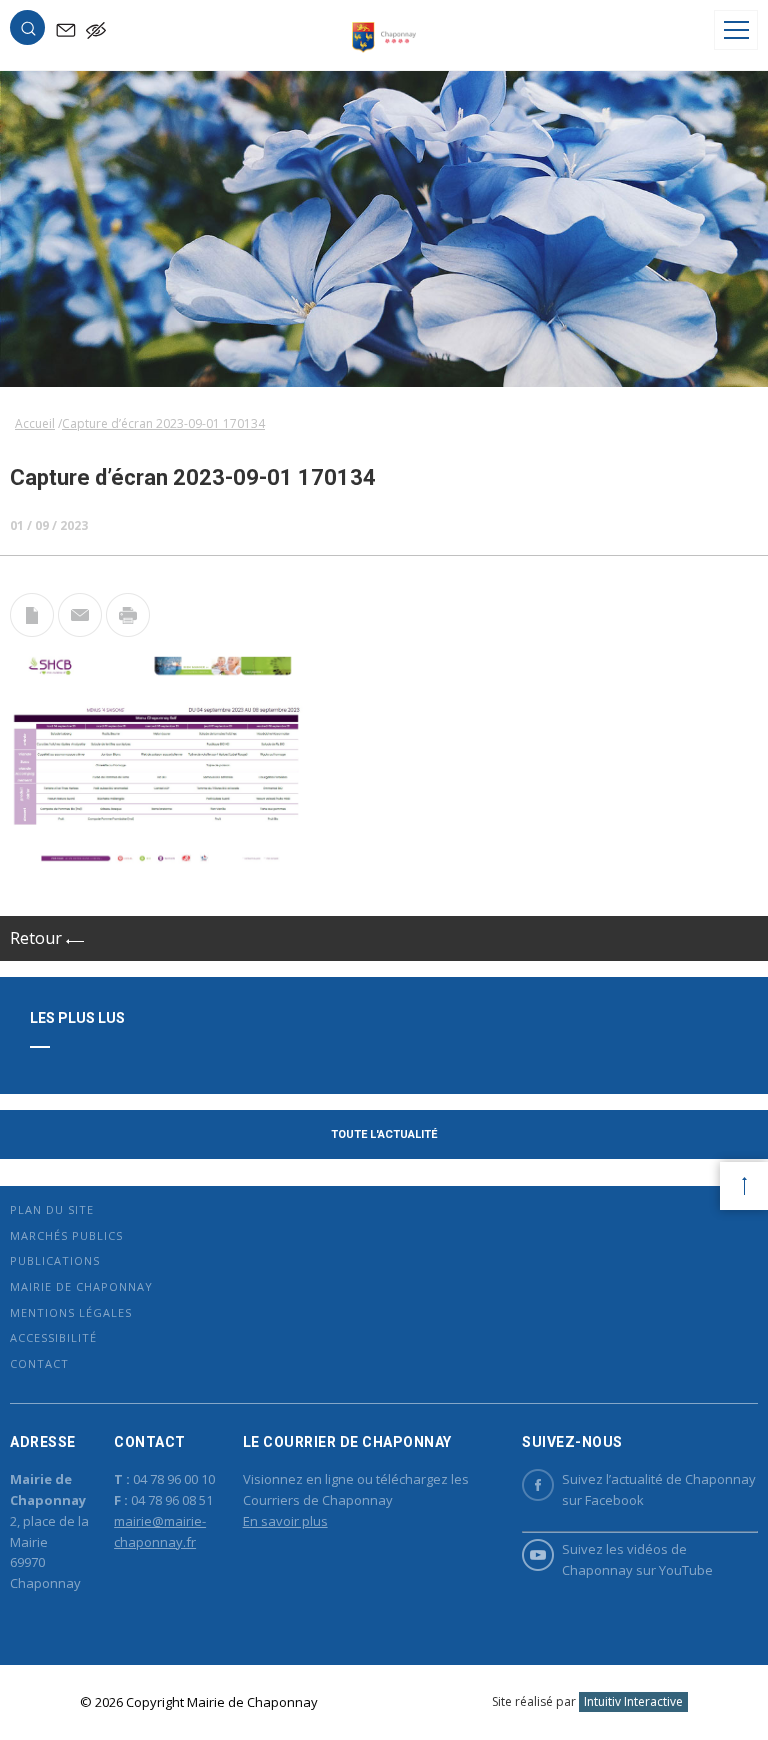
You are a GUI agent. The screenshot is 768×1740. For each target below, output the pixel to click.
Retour (38, 938)
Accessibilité (53, 1337)
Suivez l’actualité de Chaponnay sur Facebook (659, 1489)
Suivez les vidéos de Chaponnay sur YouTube (637, 1559)
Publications (55, 1260)
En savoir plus (285, 1521)
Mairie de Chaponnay (81, 1286)
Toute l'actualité (384, 1134)
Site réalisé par (587, 1701)
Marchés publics (66, 1235)
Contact (39, 1363)
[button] (28, 32)
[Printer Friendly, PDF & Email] (32, 631)
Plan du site (52, 1209)
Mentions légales (71, 1312)
